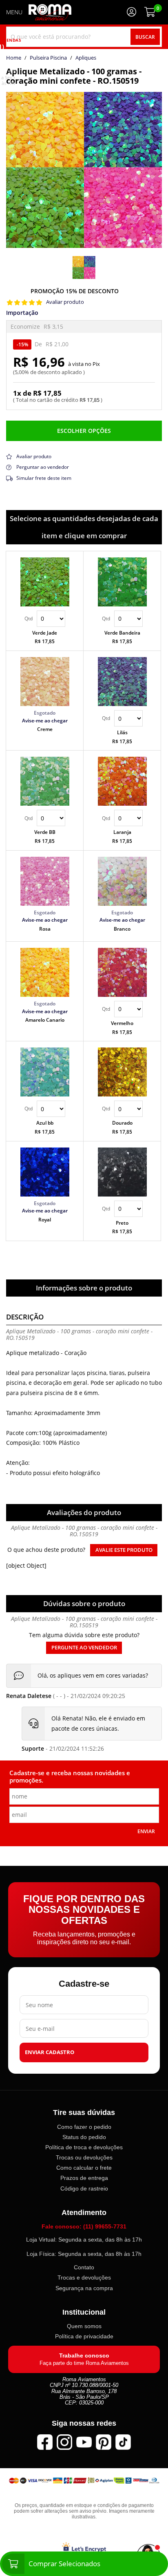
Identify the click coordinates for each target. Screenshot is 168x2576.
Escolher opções (84, 431)
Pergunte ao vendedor (84, 1648)
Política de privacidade (84, 2336)
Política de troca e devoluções (84, 2147)
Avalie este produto (124, 1550)
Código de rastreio (84, 2188)
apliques (86, 58)
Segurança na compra (84, 2288)
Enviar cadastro (50, 2052)
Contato (84, 2267)
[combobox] (84, 37)
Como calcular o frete (84, 2168)
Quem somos (84, 2326)
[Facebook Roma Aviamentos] (45, 2442)
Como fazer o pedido (84, 2127)
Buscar (145, 37)
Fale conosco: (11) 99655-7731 (84, 2226)
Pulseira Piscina (48, 58)
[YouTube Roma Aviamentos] (84, 2442)
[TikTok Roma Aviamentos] (123, 2442)
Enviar (146, 1831)
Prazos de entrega (84, 2178)
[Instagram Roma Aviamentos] (64, 2442)
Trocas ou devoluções (84, 2157)
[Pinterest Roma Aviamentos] (104, 2442)
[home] (50, 12)
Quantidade (45, 619)
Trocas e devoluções (84, 2277)
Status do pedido (84, 2137)
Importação (22, 313)
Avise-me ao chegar (45, 720)
